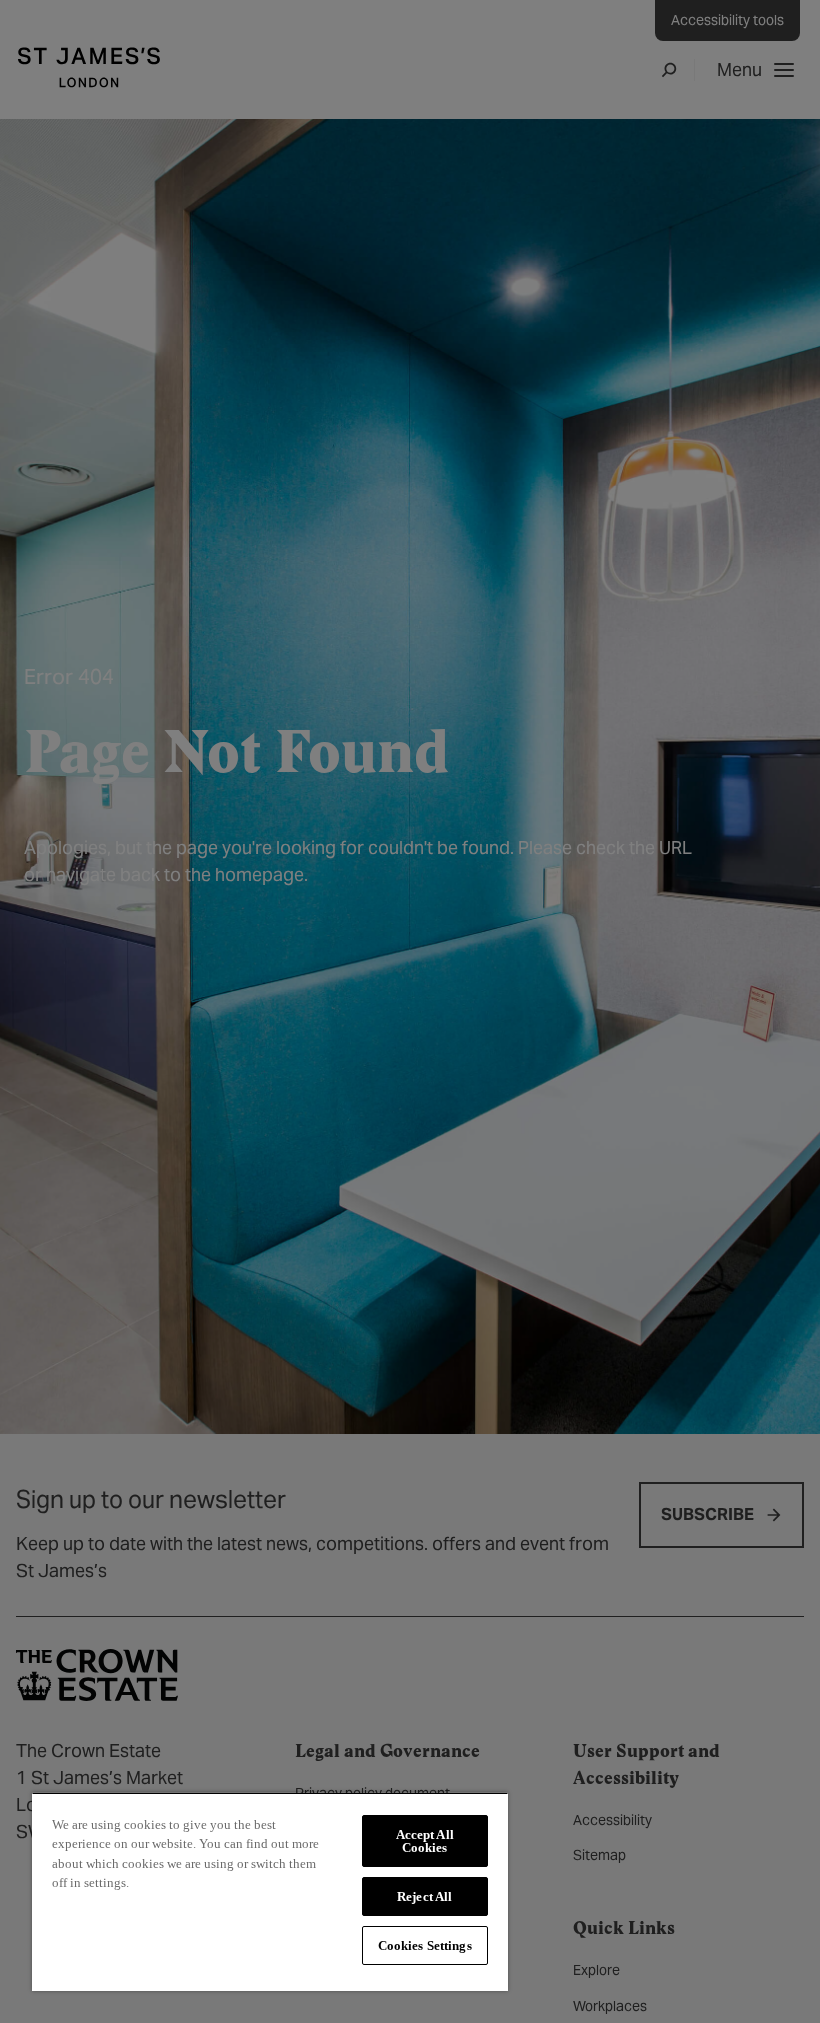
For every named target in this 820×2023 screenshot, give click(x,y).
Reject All (424, 1896)
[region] (270, 1891)
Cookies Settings (425, 1945)
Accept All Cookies (425, 1841)
